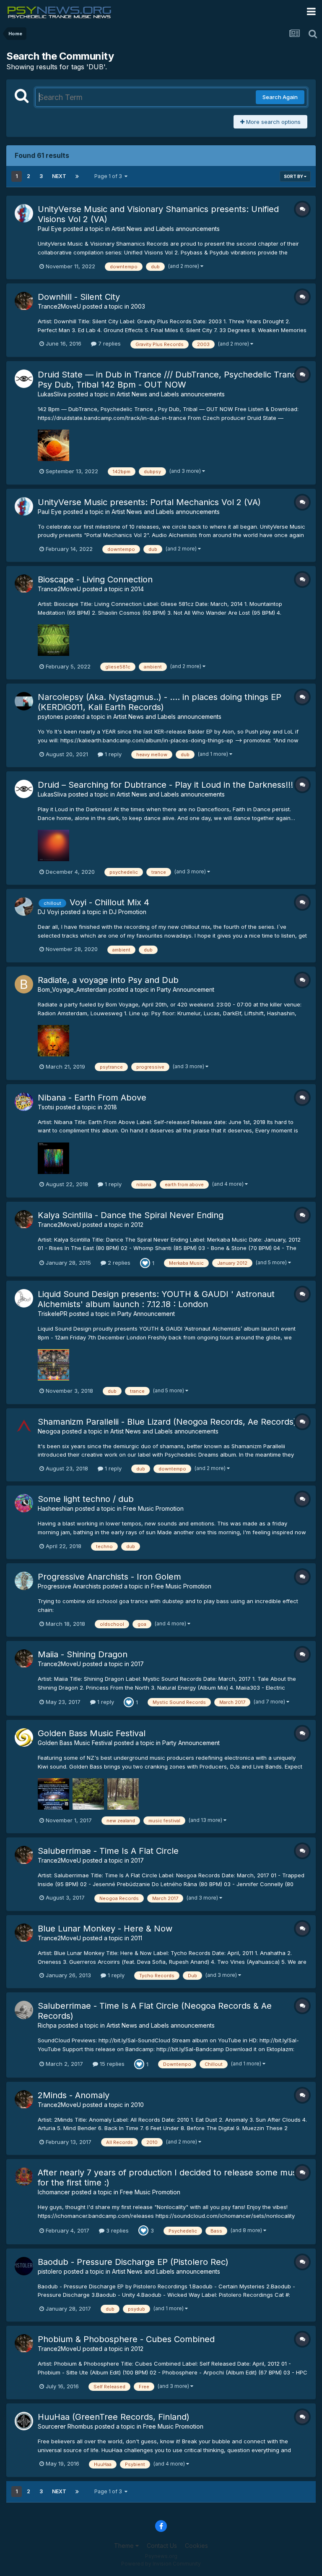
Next (59, 176)
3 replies (117, 2230)
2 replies (118, 1263)
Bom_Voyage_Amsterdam (72, 989)
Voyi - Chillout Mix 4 (109, 902)
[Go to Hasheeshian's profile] (24, 1503)
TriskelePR (53, 1314)
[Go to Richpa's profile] (24, 2010)
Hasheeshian (56, 1508)
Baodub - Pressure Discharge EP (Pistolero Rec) (133, 2262)
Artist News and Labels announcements (166, 229)
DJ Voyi (48, 912)
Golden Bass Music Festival (92, 1733)
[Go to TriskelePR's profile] (24, 1298)
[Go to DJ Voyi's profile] (24, 907)
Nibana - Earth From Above (92, 1098)
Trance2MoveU (59, 306)
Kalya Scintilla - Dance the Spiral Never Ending (131, 1215)
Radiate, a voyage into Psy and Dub (108, 980)
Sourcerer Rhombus (65, 2426)
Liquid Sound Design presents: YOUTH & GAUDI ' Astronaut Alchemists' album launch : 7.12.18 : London (156, 1299)
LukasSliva (52, 394)
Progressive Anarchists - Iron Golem (109, 1577)
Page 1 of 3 (109, 176)
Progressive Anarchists (69, 1586)
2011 (136, 1938)
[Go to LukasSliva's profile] (24, 379)
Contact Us (162, 2546)
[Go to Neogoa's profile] (24, 1426)
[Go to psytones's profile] (24, 701)
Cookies (196, 2546)
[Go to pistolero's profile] (24, 2266)
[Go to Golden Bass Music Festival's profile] (24, 1737)
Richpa (47, 2025)
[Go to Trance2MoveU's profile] (24, 301)
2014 (137, 589)
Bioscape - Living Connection (95, 579)
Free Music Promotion (153, 1508)
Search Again (280, 97)
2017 (137, 1664)
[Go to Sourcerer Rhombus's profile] (24, 2421)
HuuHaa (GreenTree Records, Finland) (114, 2417)
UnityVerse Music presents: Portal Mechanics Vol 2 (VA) (149, 502)
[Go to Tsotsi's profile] (24, 1102)
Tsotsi (46, 1107)
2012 (137, 1225)
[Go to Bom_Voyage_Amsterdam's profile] (24, 984)
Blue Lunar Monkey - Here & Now (105, 1929)
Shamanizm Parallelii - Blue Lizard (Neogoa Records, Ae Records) (167, 1422)
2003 (138, 306)
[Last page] (77, 176)
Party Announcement (186, 989)
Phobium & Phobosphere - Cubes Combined (126, 2339)
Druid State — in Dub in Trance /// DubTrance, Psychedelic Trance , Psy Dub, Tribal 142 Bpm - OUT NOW (172, 380)
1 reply (112, 754)
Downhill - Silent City (79, 297)
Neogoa (49, 1431)
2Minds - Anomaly (74, 2095)
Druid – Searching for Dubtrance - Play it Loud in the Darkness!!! (165, 785)
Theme (125, 2546)
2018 (110, 1107)
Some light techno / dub (86, 1499)
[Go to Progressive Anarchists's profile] (24, 1581)
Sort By (294, 176)
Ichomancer (54, 2192)
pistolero (50, 2271)
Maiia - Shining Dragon (83, 1654)
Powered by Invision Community (161, 2564)
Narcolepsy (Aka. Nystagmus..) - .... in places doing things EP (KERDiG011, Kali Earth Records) (160, 702)
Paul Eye (50, 229)
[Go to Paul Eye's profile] (24, 213)
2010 (137, 2105)
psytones (51, 717)
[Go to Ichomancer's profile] (24, 2177)
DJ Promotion (128, 912)
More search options (273, 122)
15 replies (111, 2064)
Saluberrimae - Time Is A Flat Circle (108, 1851)
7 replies (109, 343)
